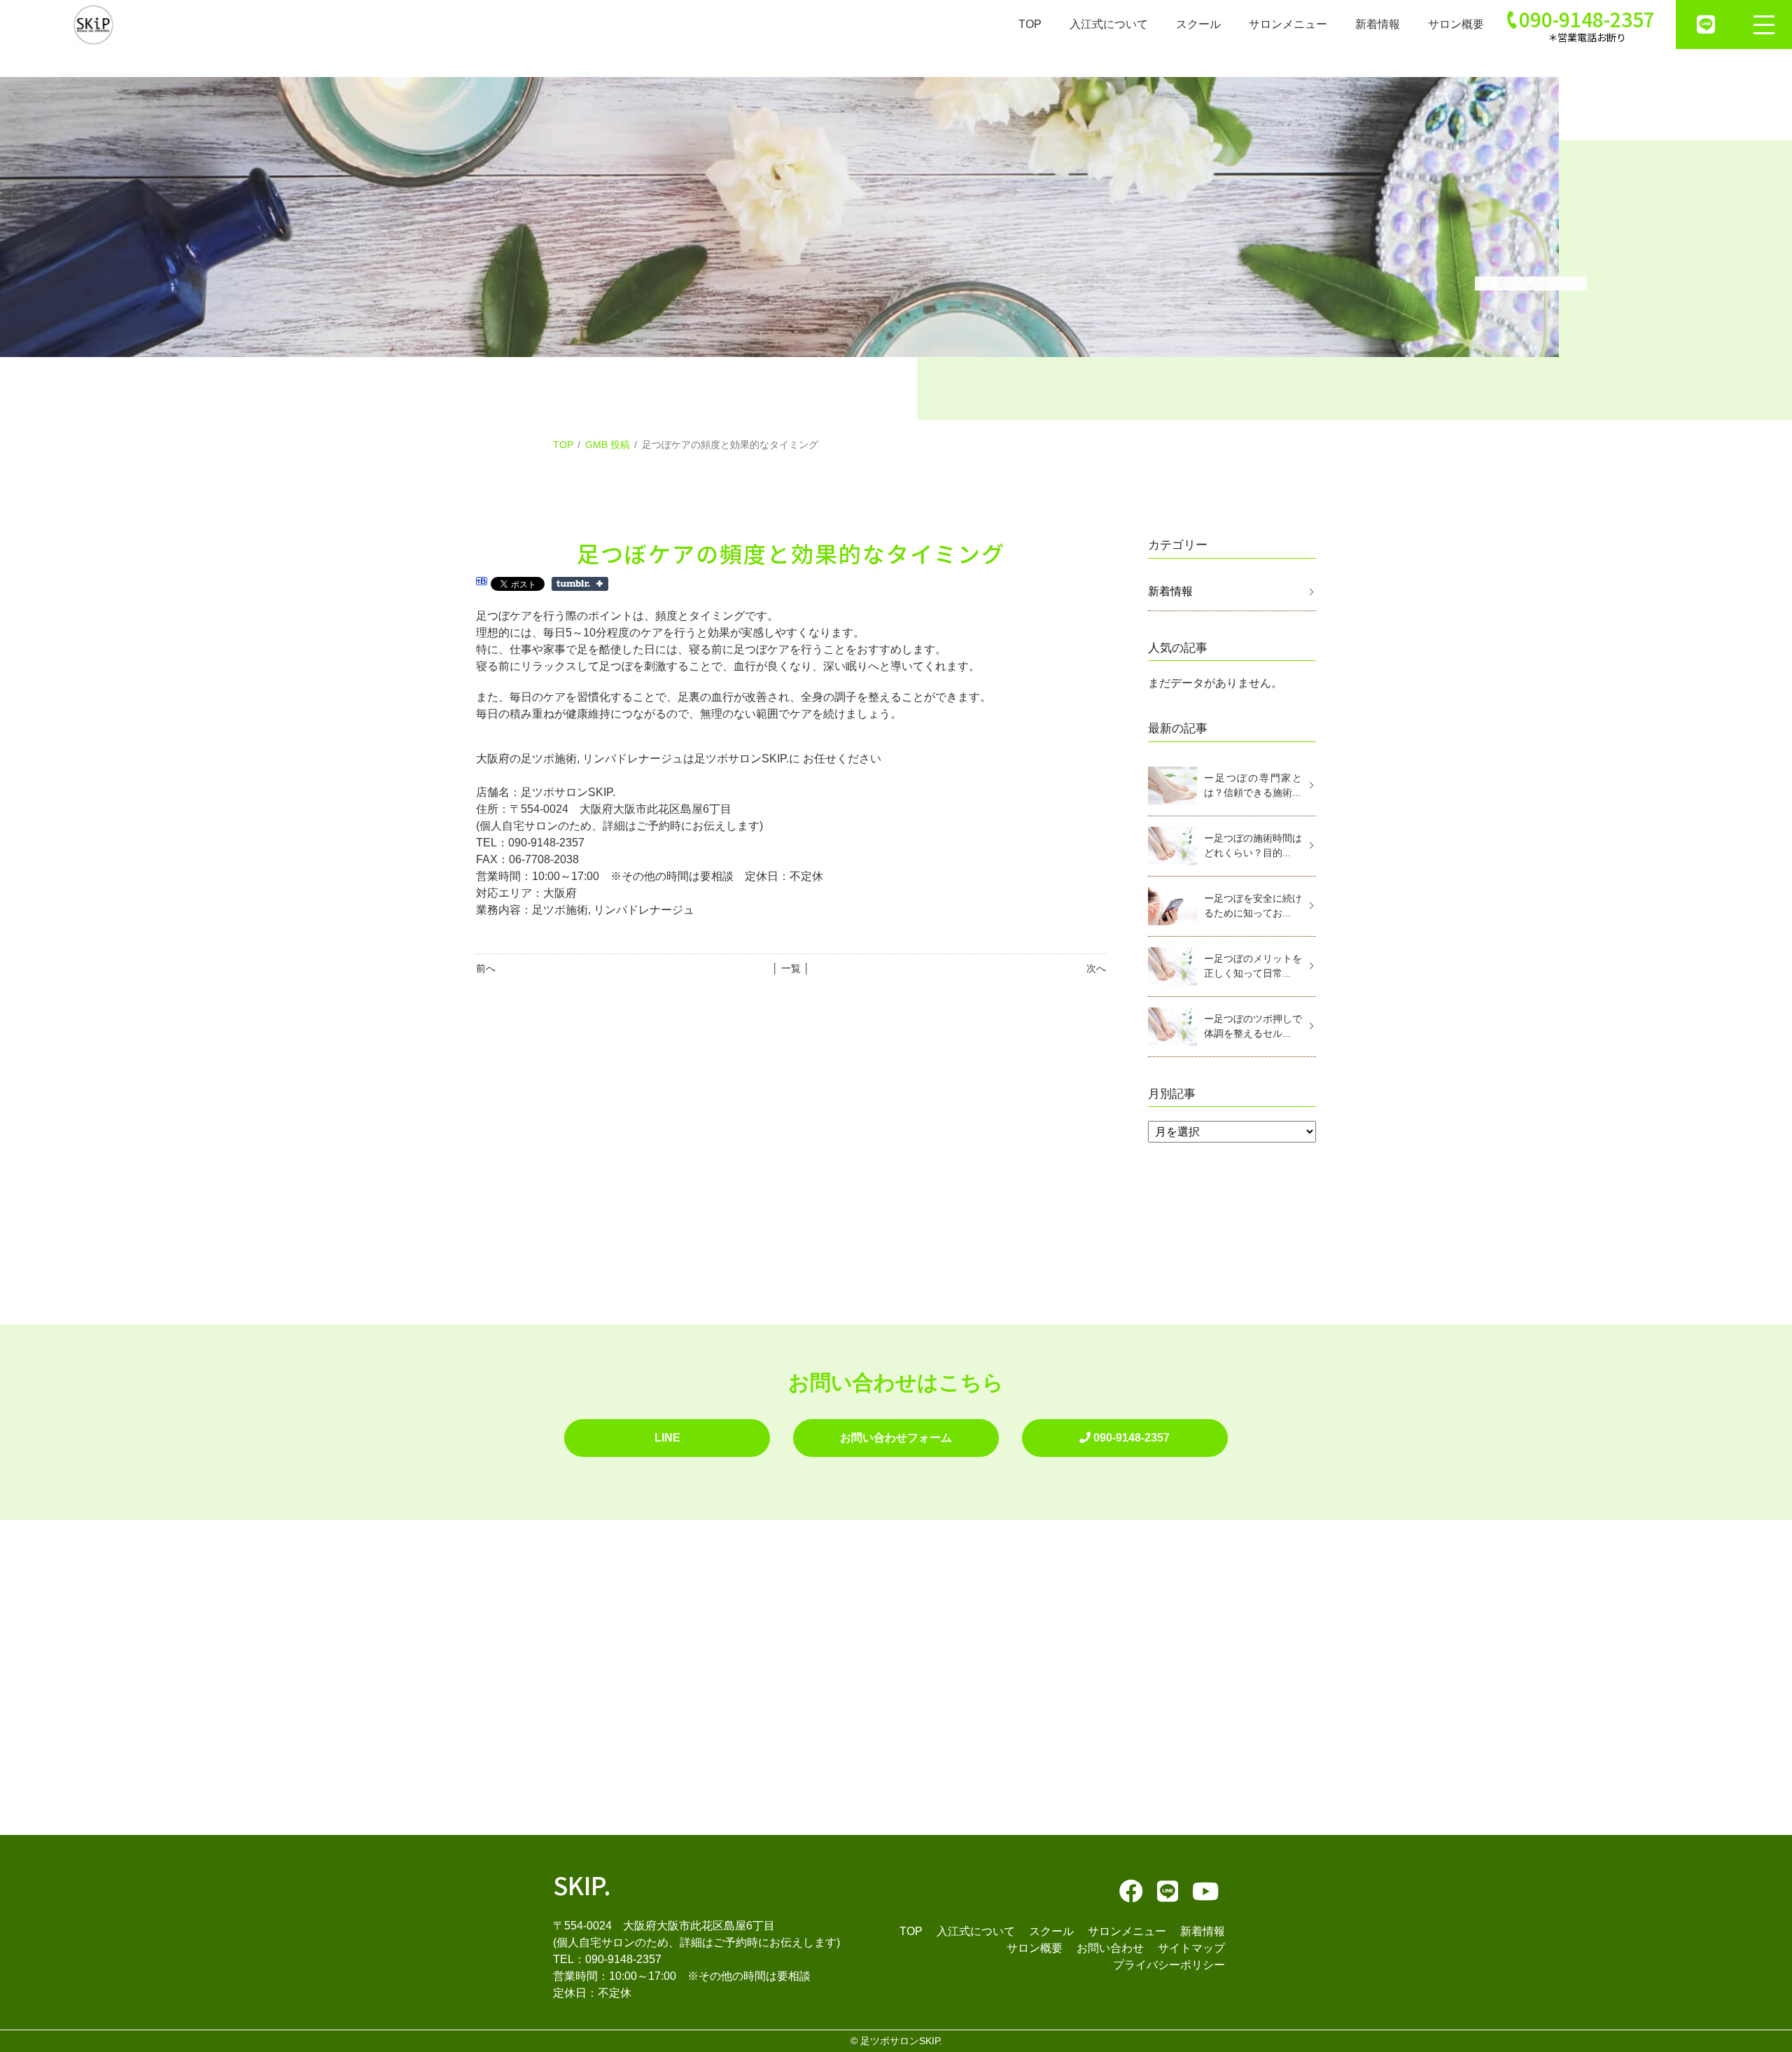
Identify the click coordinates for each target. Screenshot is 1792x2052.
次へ (1096, 968)
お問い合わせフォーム (896, 1438)
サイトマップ (1191, 1948)
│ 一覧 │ (791, 968)
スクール (1198, 24)
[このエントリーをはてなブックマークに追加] (482, 583)
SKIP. (582, 1884)
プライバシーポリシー (1169, 1965)
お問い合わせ (1110, 1948)
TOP (1030, 24)
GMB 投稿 (608, 445)
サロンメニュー (1288, 24)
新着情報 (1378, 24)
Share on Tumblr (580, 584)
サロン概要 (1456, 24)
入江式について (1109, 24)
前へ (486, 968)
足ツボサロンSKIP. (901, 2041)
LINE (667, 1438)
